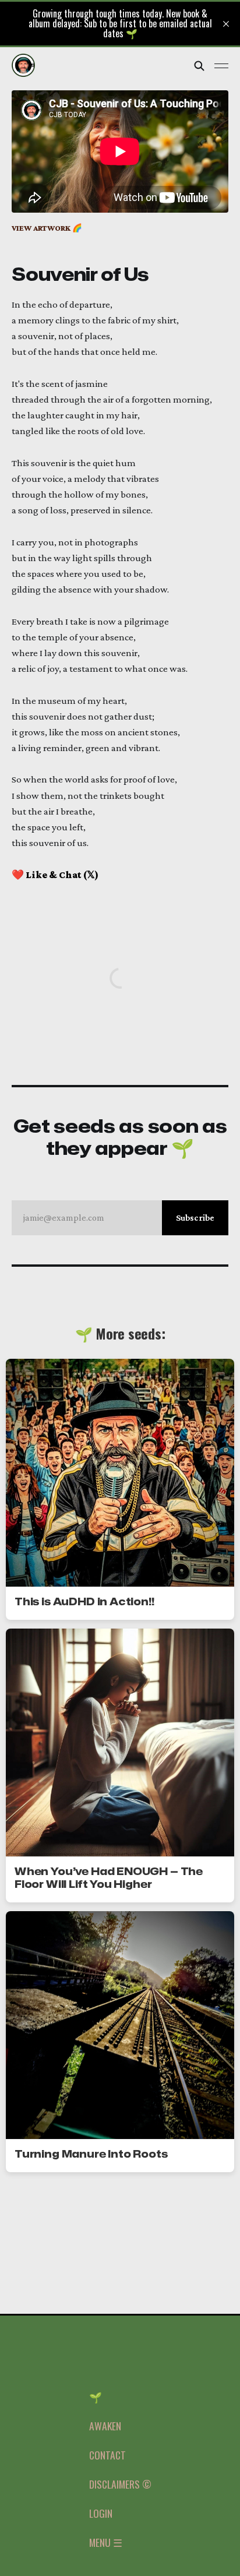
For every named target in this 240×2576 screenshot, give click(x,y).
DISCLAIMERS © (120, 2484)
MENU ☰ (106, 2542)
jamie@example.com (119, 1217)
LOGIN (101, 2513)
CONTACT (107, 2455)
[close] (226, 24)
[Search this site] (199, 66)
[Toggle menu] (221, 66)
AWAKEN (105, 2426)
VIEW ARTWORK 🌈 (47, 228)
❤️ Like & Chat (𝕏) (55, 875)
